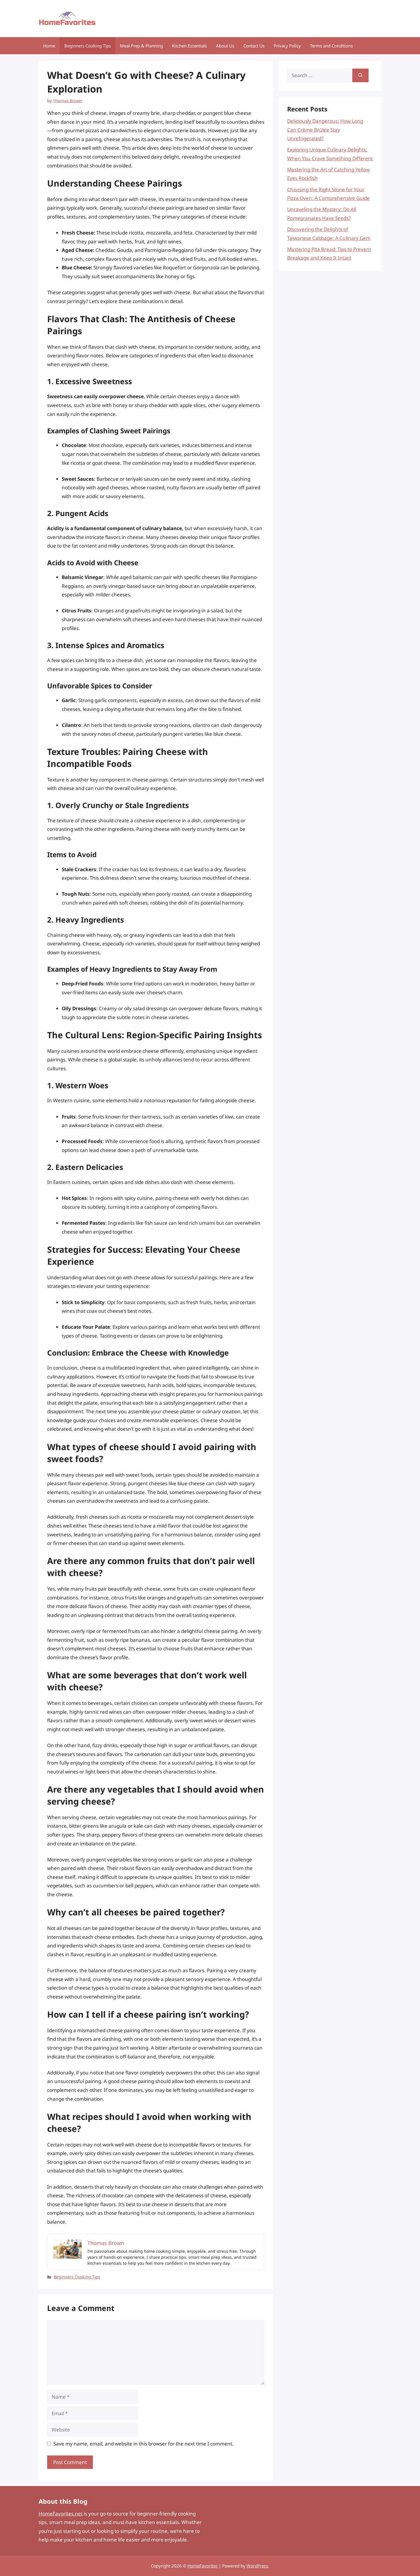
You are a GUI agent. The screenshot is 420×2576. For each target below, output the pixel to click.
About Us (225, 46)
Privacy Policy (287, 46)
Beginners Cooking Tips (88, 46)
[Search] (360, 75)
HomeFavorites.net (61, 2514)
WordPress (257, 2566)
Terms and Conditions (331, 46)
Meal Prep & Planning (141, 46)
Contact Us (254, 46)
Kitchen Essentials (189, 46)
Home (49, 46)
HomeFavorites (202, 2566)
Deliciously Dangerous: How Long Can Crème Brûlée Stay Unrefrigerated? (325, 130)
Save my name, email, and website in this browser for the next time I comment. (144, 2444)
